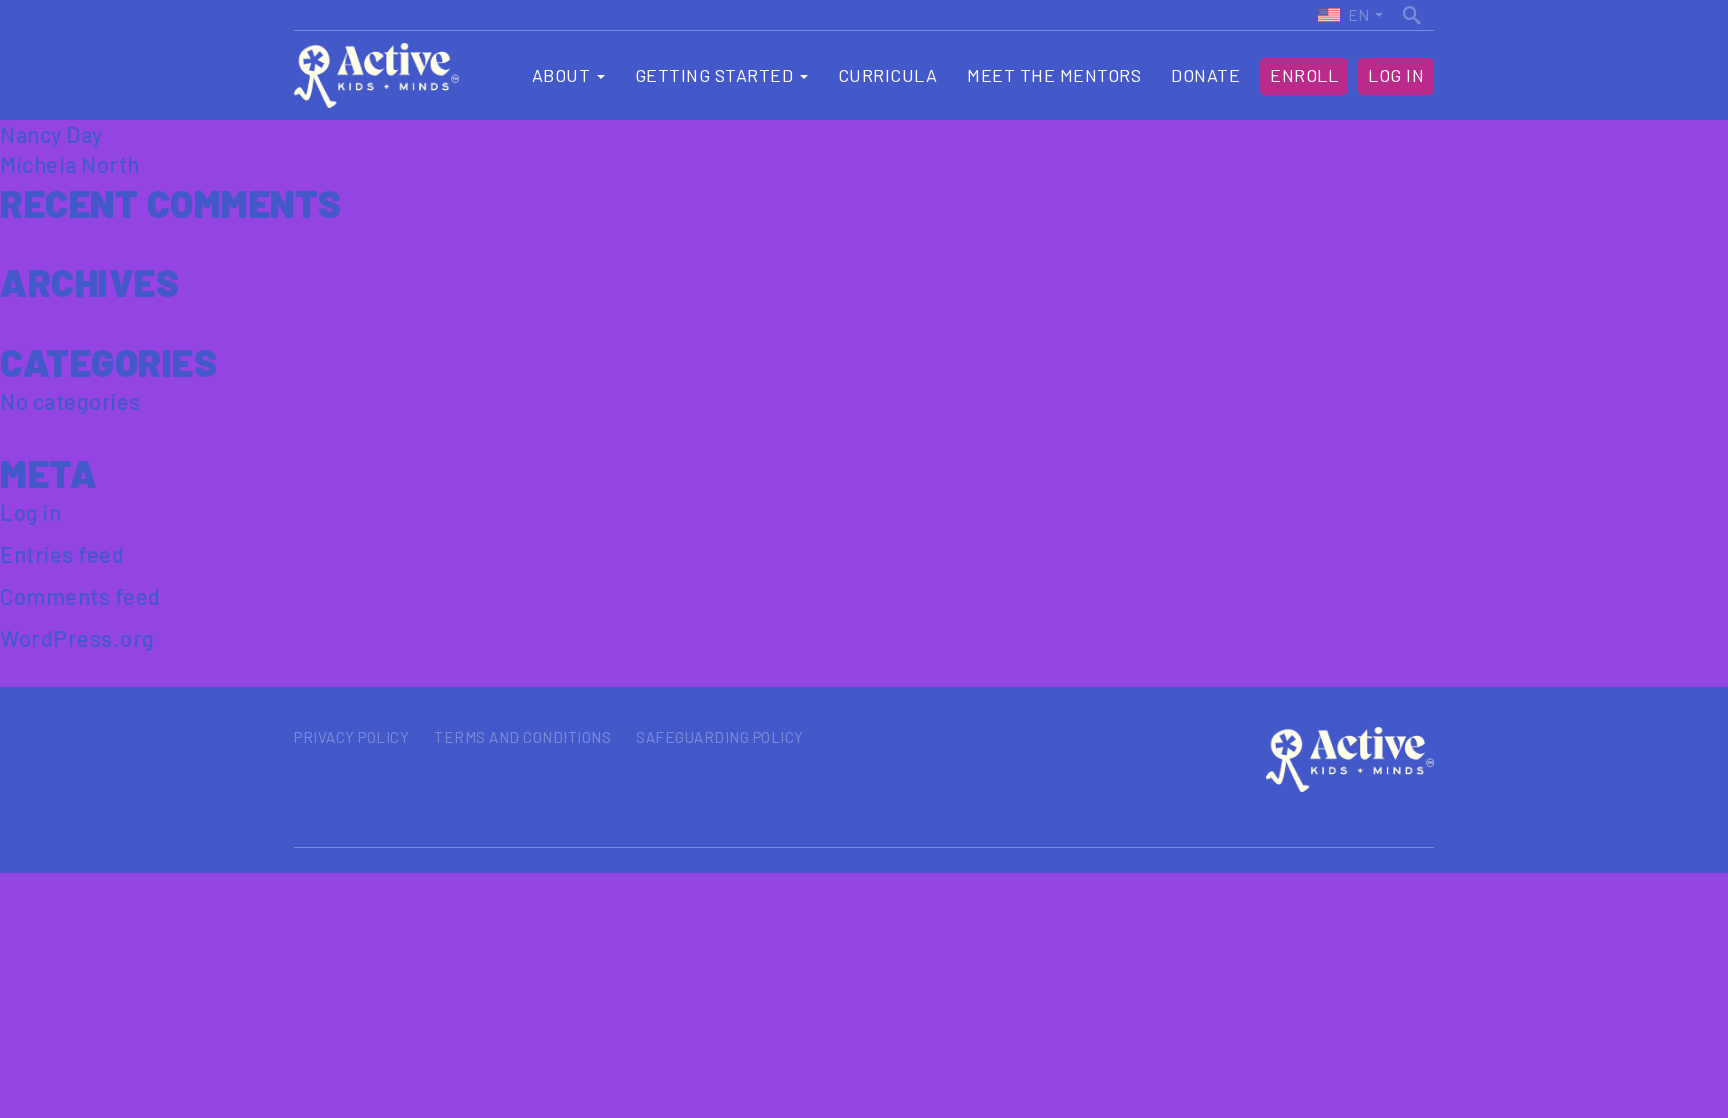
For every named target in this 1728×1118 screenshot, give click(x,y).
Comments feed (80, 596)
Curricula (888, 75)
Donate (1205, 75)
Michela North (70, 164)
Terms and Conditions (522, 737)
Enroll (1304, 75)
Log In (1396, 75)
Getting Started (716, 75)
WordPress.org (77, 638)
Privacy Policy (351, 737)
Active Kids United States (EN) (1343, 15)
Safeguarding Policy (720, 737)
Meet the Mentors (1054, 75)
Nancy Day (51, 134)
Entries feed (62, 554)
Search (1414, 12)
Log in (30, 512)
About (563, 75)
